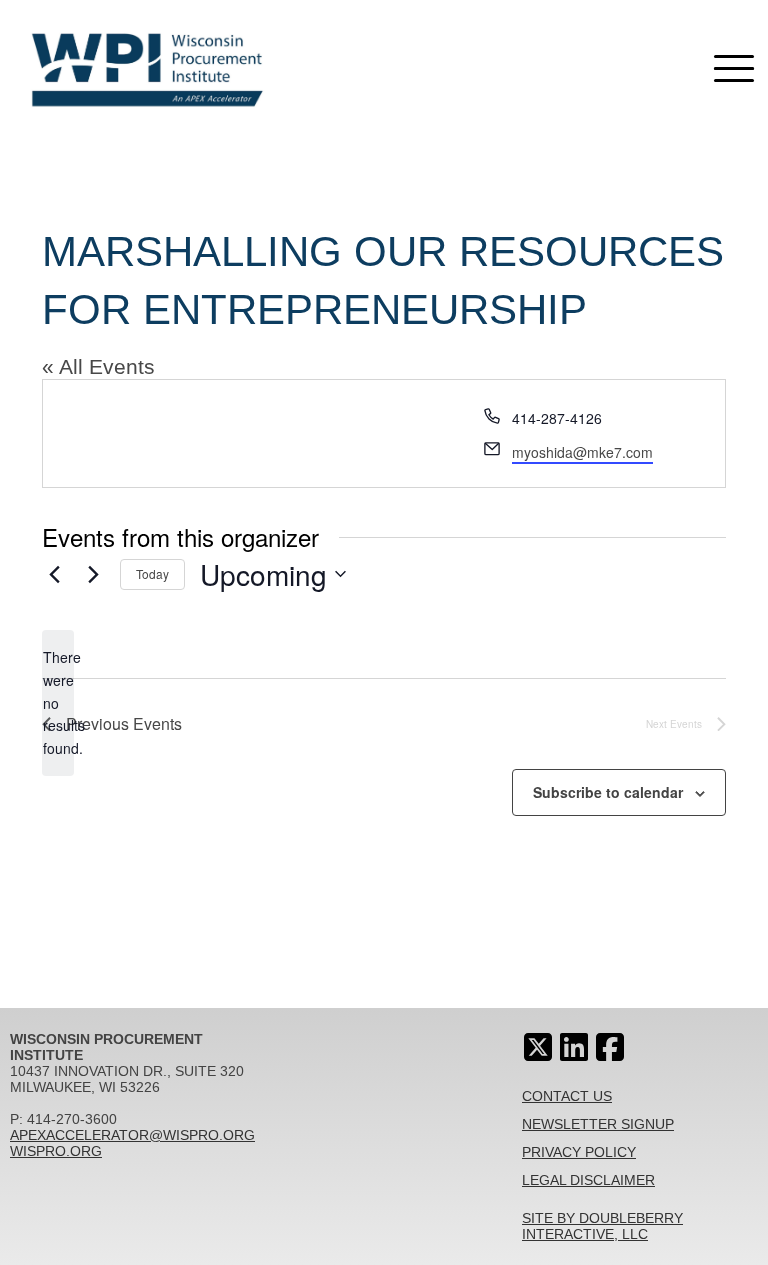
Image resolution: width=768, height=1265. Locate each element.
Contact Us (567, 1096)
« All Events (98, 366)
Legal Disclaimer (588, 1180)
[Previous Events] (54, 574)
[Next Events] (93, 574)
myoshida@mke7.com (582, 452)
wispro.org (56, 1151)
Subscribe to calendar (608, 792)
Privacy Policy (579, 1152)
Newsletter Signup (598, 1124)
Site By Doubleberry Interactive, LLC (602, 1226)
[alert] (58, 702)
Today (152, 573)
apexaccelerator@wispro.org (132, 1135)
